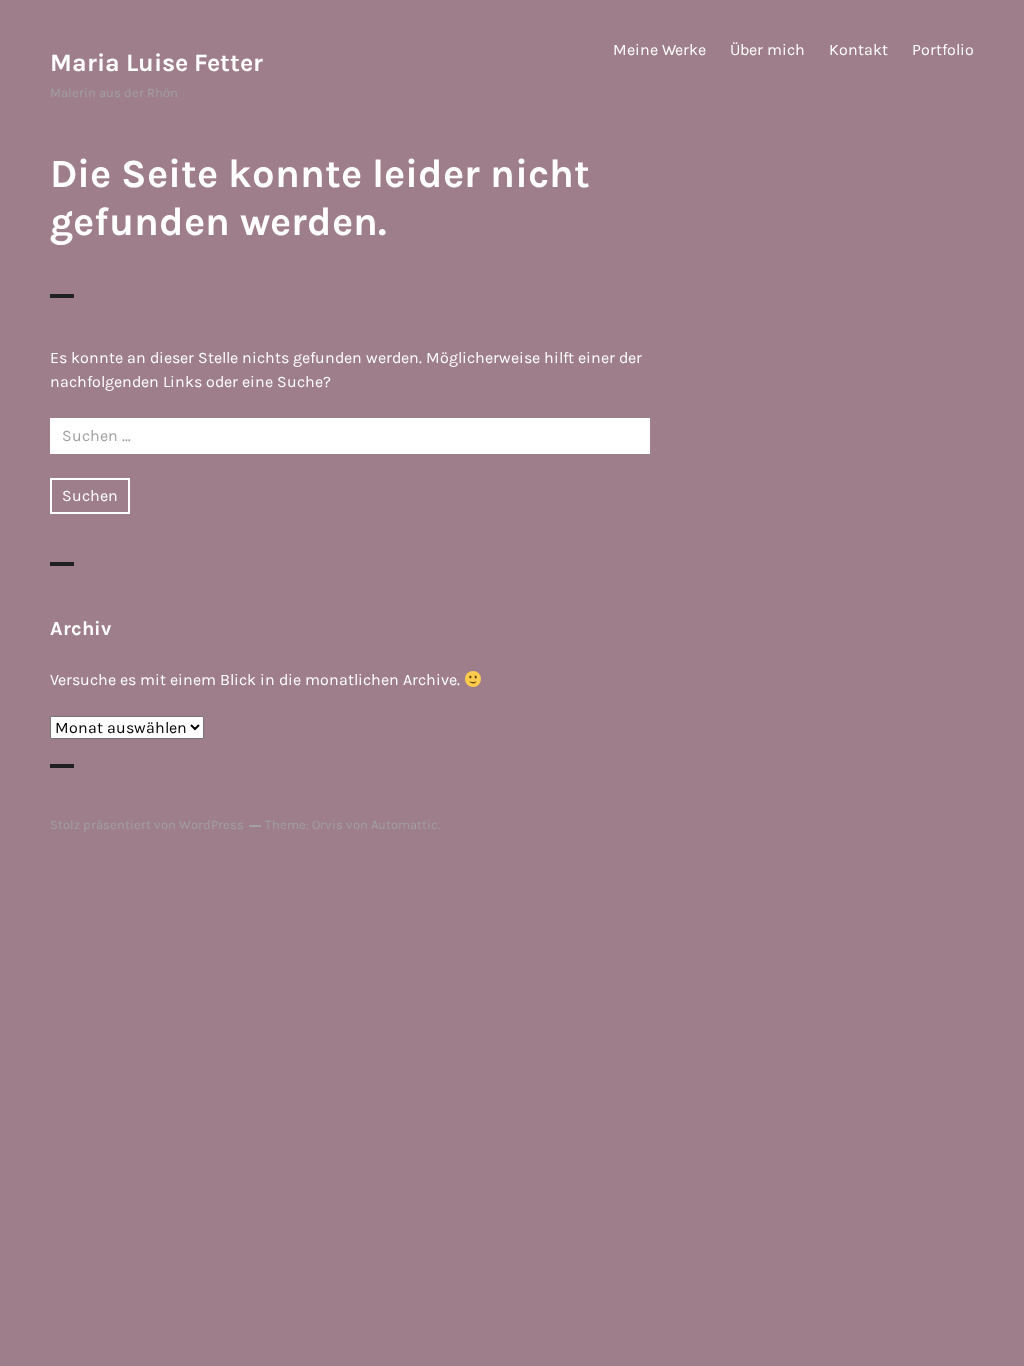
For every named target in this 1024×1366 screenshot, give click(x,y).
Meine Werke (659, 49)
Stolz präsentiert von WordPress (147, 824)
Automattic (404, 824)
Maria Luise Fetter (156, 62)
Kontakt (858, 49)
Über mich (767, 49)
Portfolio (943, 49)
